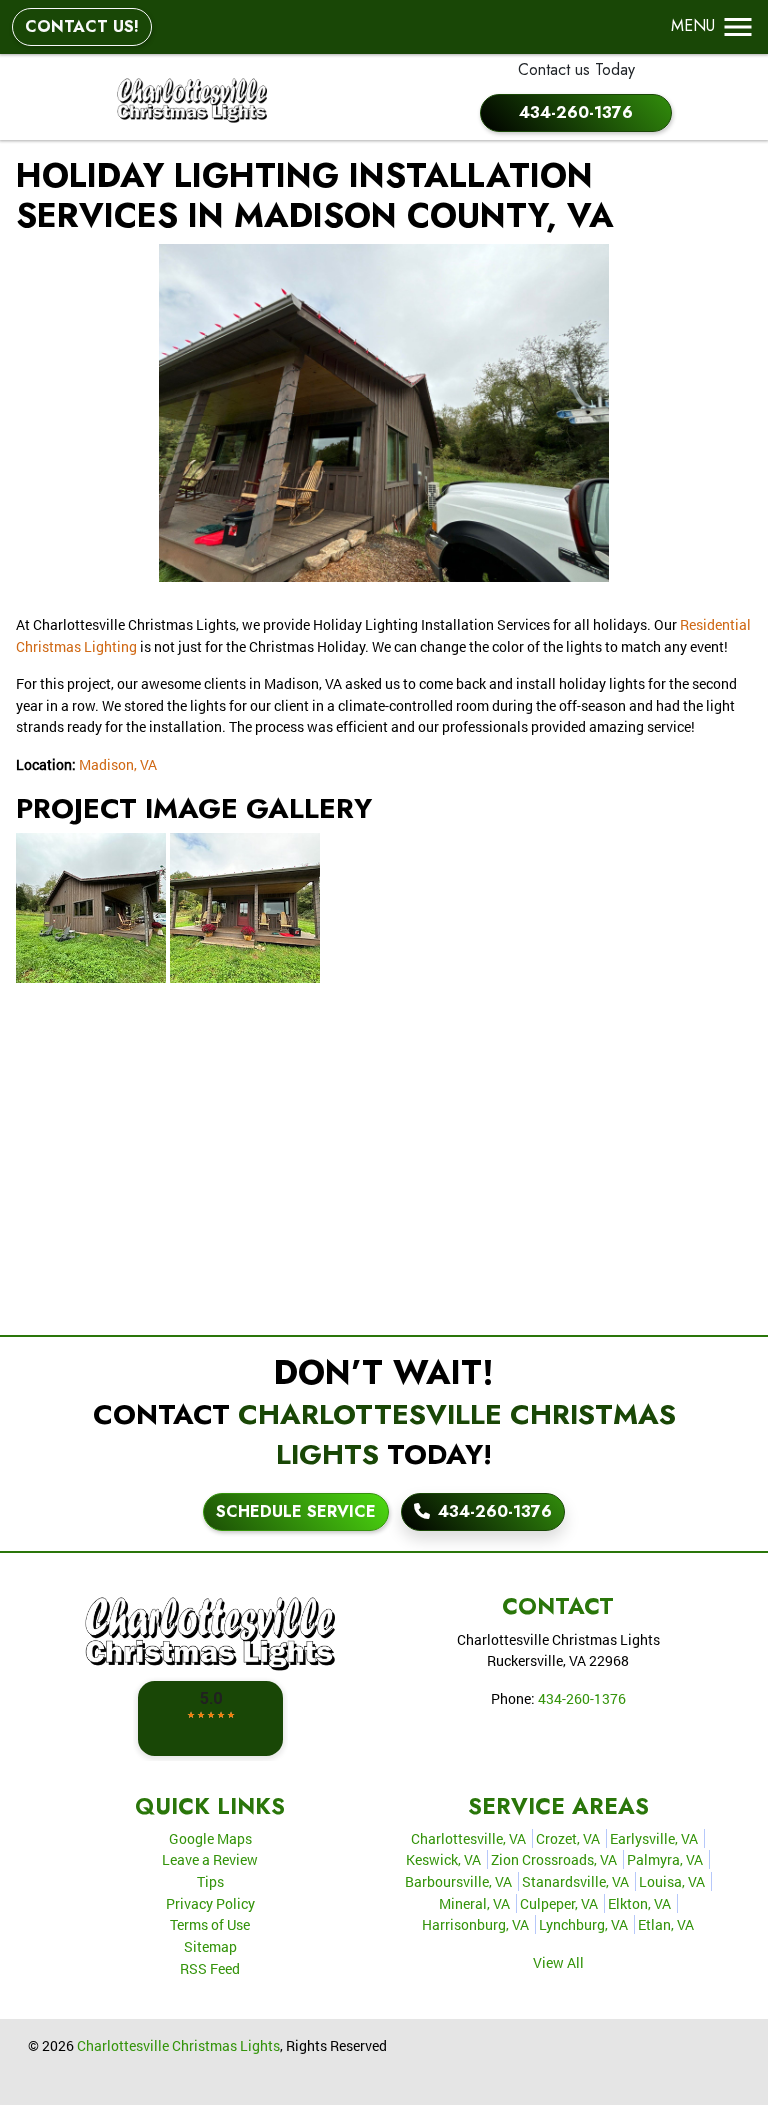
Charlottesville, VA (468, 1838)
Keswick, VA (443, 1859)
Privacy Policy (210, 1903)
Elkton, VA (639, 1903)
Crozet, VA (568, 1838)
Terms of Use (210, 1924)
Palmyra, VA (665, 1859)
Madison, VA (118, 764)
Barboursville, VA (458, 1881)
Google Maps (210, 1838)
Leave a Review (210, 1859)
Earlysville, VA (654, 1838)
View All (558, 1962)
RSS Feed (210, 1968)
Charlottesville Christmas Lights (178, 2045)
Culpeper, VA (559, 1903)
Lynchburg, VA (583, 1924)
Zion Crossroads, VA (554, 1859)
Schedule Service (296, 1511)
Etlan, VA (666, 1924)
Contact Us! (82, 26)
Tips (210, 1881)
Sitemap (210, 1946)
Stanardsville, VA (575, 1881)
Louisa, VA (672, 1881)
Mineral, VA (474, 1903)
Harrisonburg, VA (475, 1924)
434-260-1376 (576, 112)
